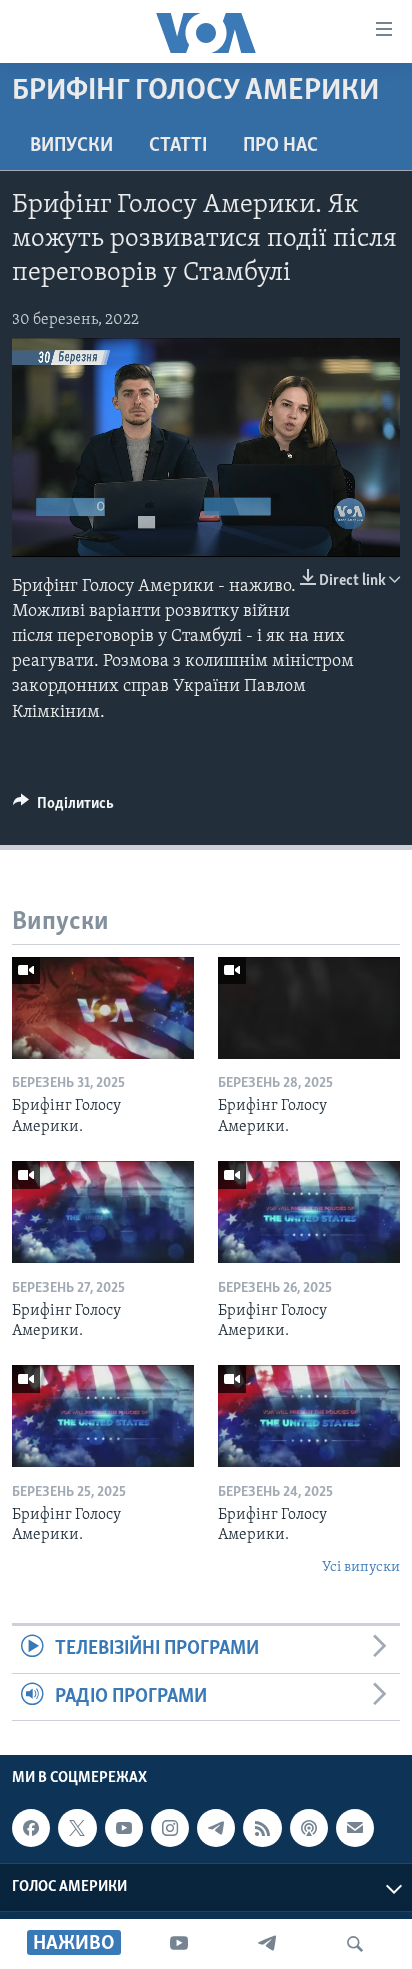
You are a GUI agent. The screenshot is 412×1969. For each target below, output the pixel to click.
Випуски (71, 146)
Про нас (280, 146)
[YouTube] (179, 1944)
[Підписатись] (355, 1828)
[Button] (63, 808)
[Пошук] (355, 1944)
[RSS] (262, 1828)
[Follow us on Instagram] (170, 1828)
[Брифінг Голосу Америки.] (103, 1008)
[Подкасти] (309, 1828)
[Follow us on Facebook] (31, 1828)
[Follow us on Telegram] (216, 1828)
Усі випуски (361, 1567)
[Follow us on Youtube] (124, 1828)
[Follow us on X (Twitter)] (77, 1828)
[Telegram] (267, 1944)
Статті (178, 146)
